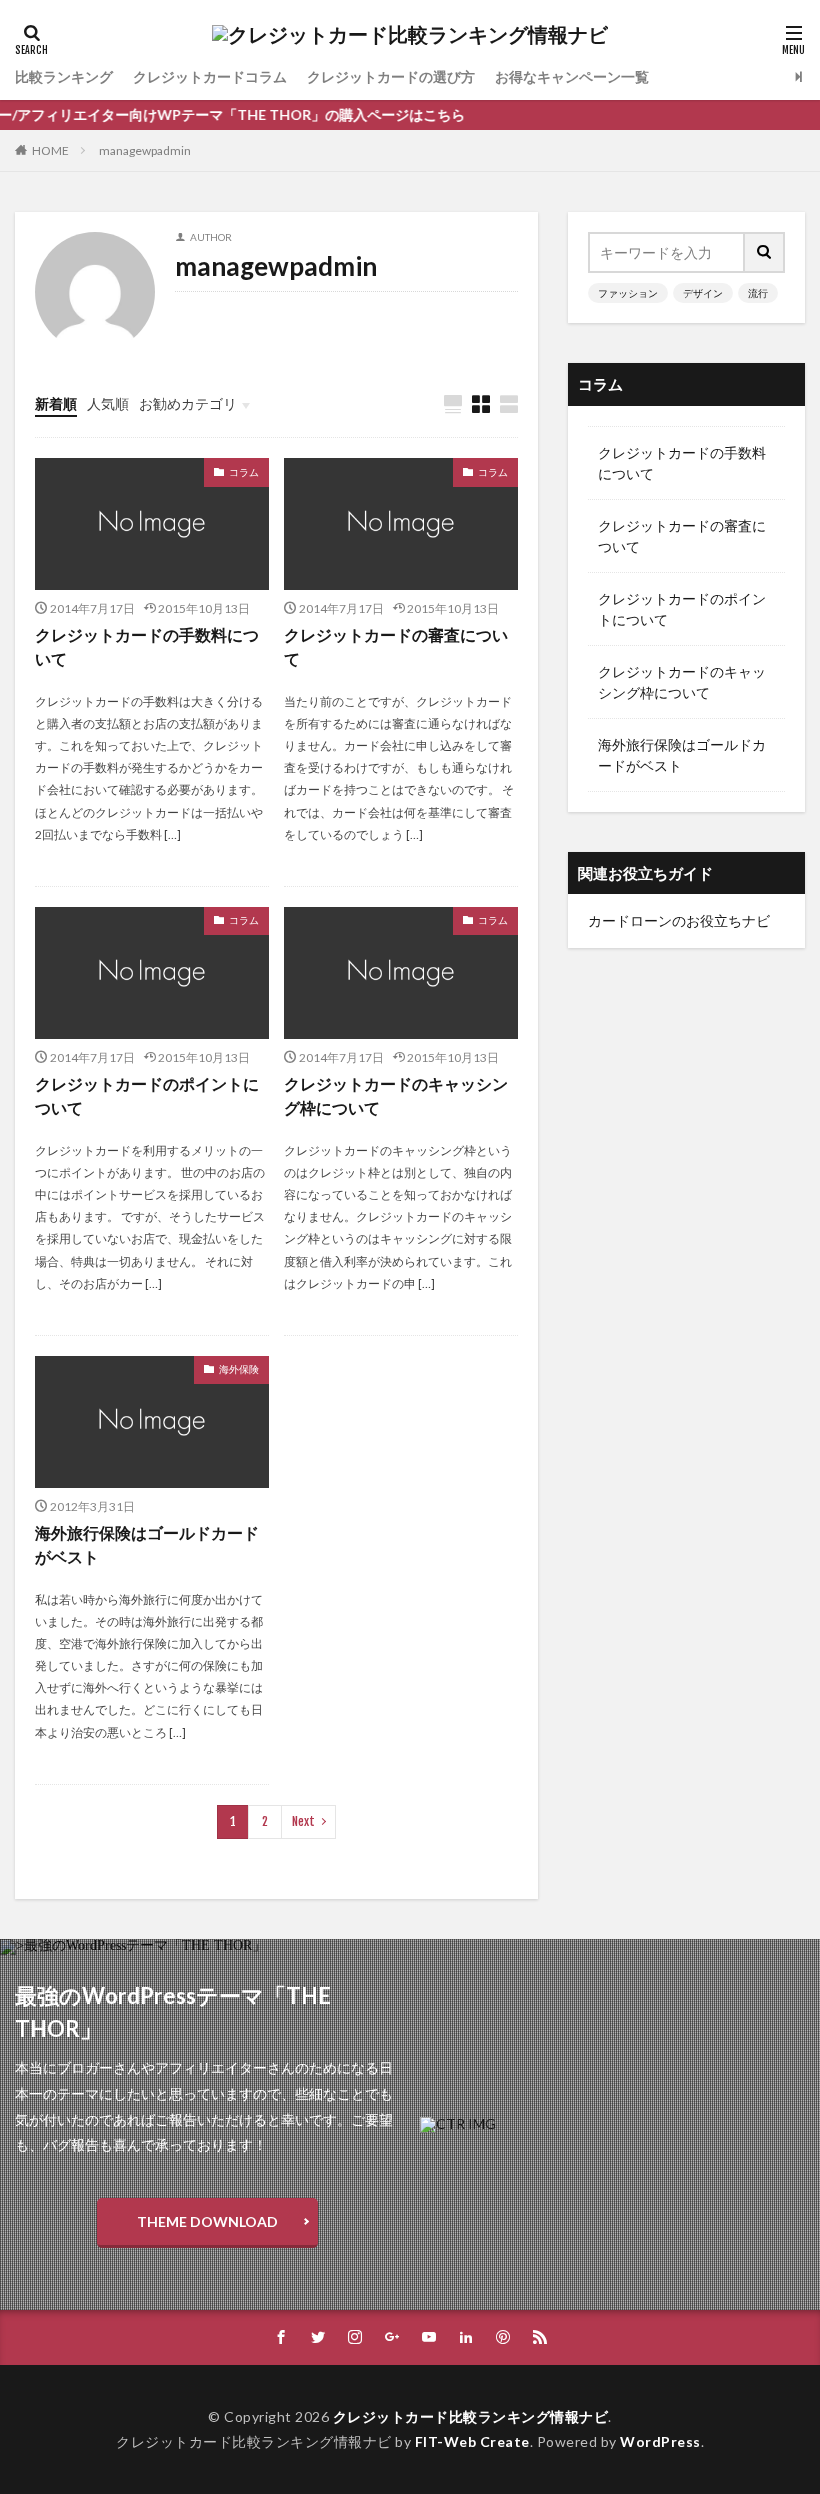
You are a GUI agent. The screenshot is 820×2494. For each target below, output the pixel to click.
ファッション (628, 293)
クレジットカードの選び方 (391, 76)
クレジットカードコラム (210, 76)
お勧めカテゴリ (188, 403)
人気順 (108, 403)
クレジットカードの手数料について (147, 646)
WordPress (660, 2441)
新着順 (56, 403)
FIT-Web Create (472, 2441)
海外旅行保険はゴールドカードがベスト (147, 1544)
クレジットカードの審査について (396, 646)
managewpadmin (145, 150)
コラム (244, 472)
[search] (765, 252)
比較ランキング (64, 76)
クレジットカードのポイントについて (147, 1095)
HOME (50, 150)
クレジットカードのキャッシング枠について (396, 1095)
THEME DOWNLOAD (207, 2221)
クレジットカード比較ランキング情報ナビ (471, 2416)
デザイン (703, 293)
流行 (758, 293)
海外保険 (239, 1369)
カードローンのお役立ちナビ (679, 920)
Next (303, 1821)
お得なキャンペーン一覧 (572, 76)
